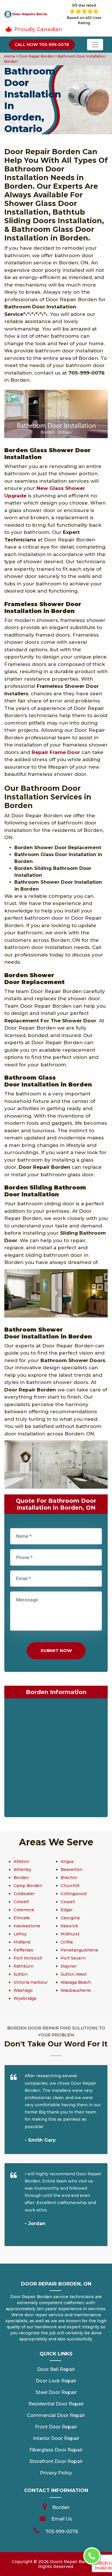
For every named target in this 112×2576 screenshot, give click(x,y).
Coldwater (24, 1894)
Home (10, 56)
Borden (21, 1878)
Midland (22, 1942)
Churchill (70, 1886)
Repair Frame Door (56, 752)
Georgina (70, 1918)
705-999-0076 (62, 2532)
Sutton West (74, 1974)
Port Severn (73, 1958)
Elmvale (22, 1918)
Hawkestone (27, 1926)
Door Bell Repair (56, 2369)
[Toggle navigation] (95, 45)
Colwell (21, 1902)
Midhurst (70, 1934)
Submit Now (56, 1650)
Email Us (62, 2519)
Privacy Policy (56, 2473)
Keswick (69, 1926)
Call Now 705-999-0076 (42, 45)
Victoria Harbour (31, 1982)
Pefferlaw (24, 1950)
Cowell (68, 1902)
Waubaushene (76, 1990)
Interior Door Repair (56, 2438)
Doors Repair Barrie (71, 2562)
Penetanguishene (79, 1950)
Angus (67, 1861)
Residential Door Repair (56, 2404)
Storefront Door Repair (56, 2461)
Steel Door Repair (56, 2392)
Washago (23, 1990)
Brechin (69, 1878)
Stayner (69, 1966)
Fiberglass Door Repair (56, 2450)
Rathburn (24, 1966)
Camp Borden (28, 1886)
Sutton (21, 1974)
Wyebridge (25, 1998)
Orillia (67, 1942)
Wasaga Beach (76, 1982)
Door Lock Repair (56, 2381)
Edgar (67, 1910)
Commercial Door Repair (56, 2415)
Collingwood (74, 1894)
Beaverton (72, 1870)
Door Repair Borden (36, 56)
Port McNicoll (28, 1958)
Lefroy (20, 1934)
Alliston (21, 1861)
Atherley (22, 1870)
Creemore (24, 1910)
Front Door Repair (56, 2427)
